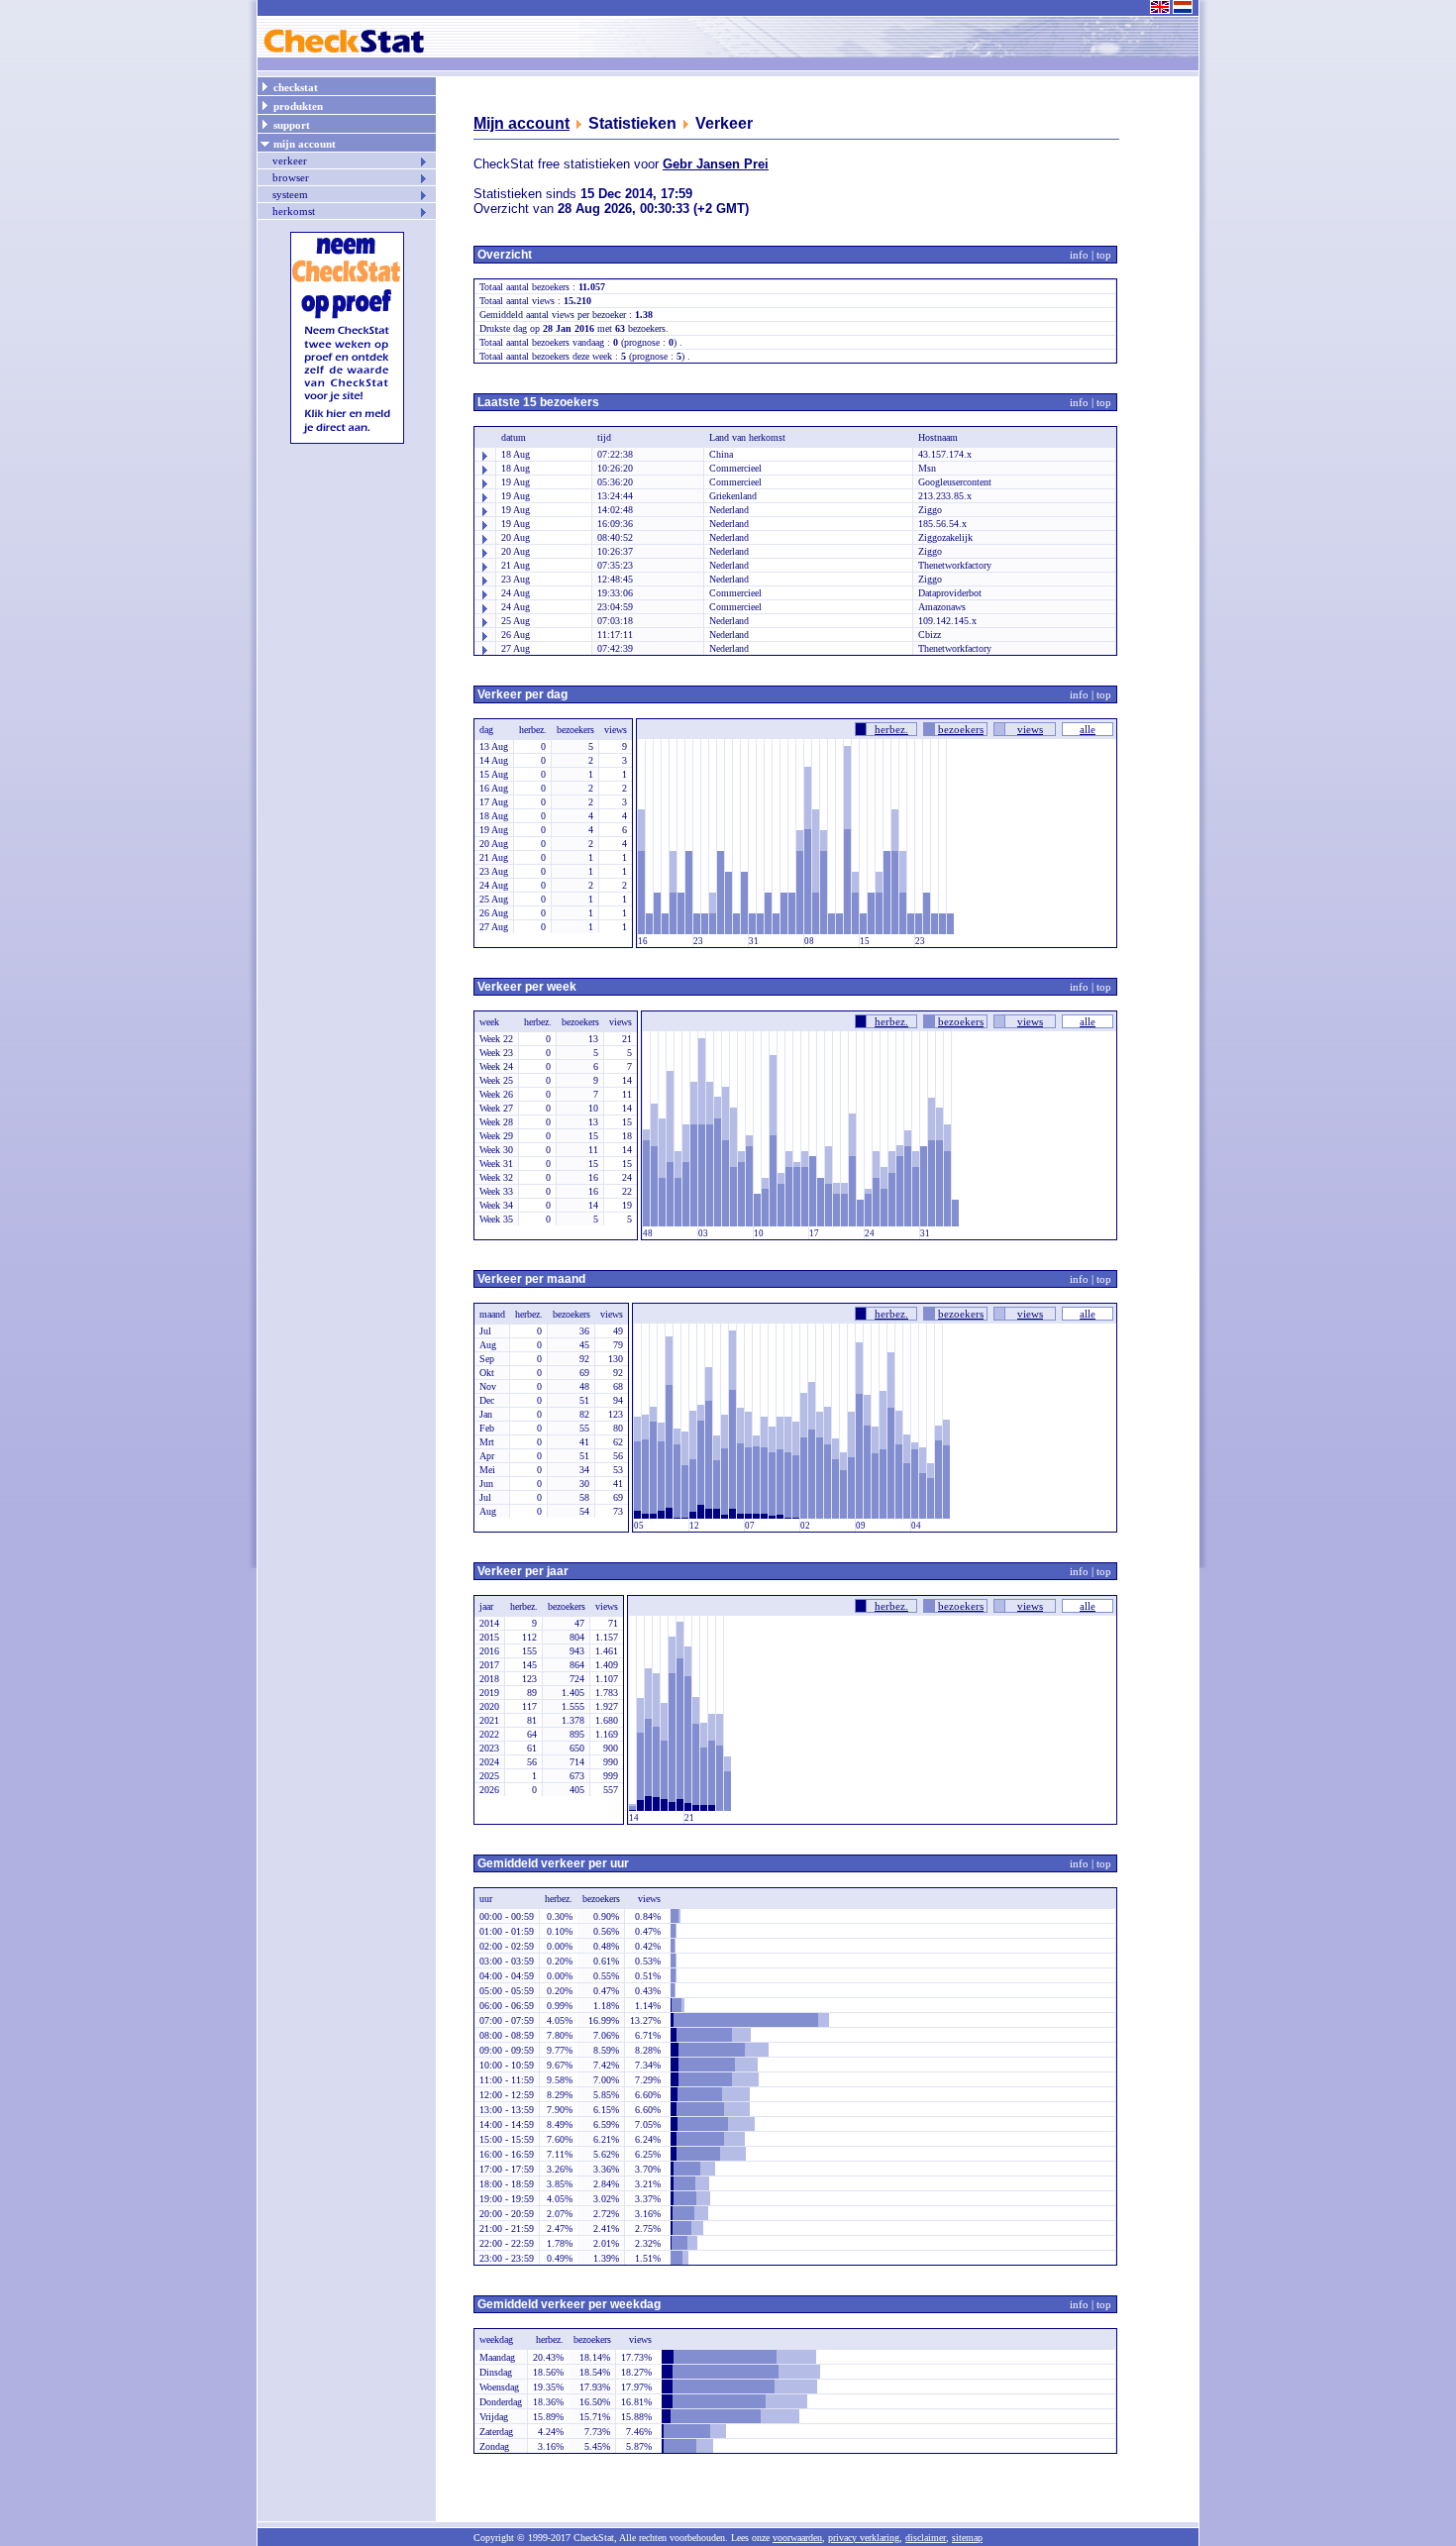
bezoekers (961, 729)
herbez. (891, 729)
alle (1088, 729)
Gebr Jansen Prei (716, 164)
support (290, 125)
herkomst (294, 211)
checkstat (294, 87)
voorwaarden (797, 2538)
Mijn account (521, 123)
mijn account (303, 144)
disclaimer (926, 2538)
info (1079, 255)
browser (291, 177)
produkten (297, 106)
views (1030, 729)
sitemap (967, 2538)
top (1104, 255)
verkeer (290, 160)
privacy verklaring (864, 2538)
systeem (290, 194)
